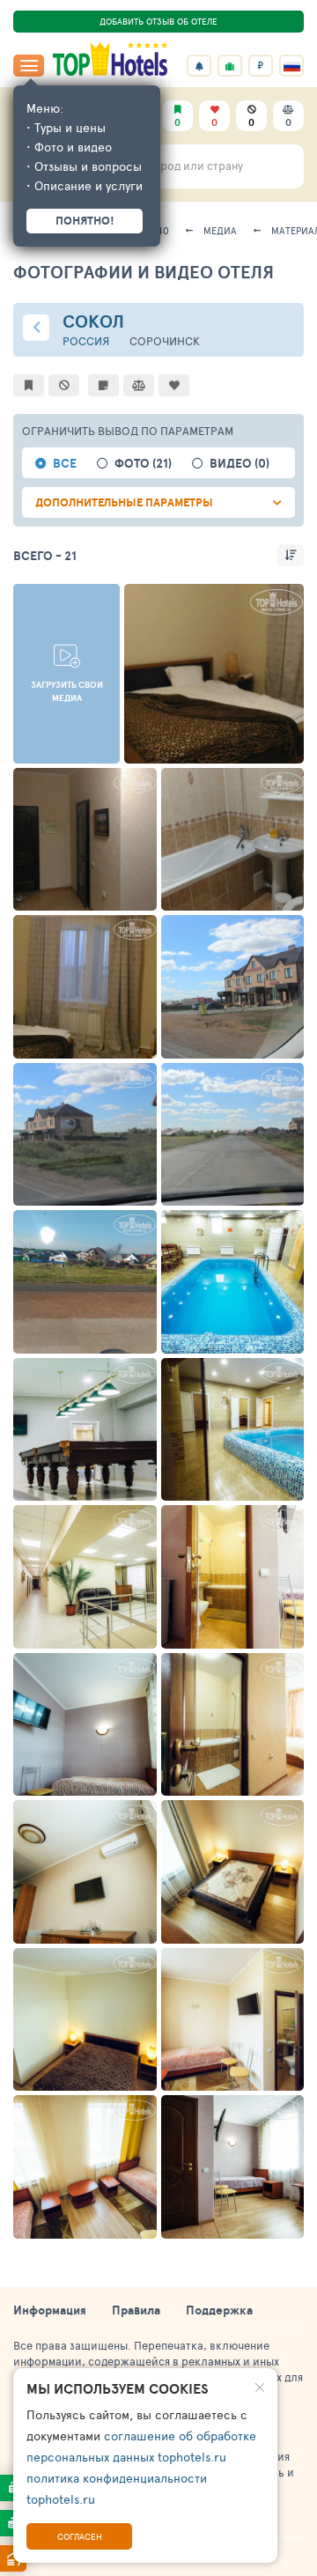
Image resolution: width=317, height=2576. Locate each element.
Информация (50, 2310)
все (65, 464)
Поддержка (219, 2310)
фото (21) (143, 464)
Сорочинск (165, 341)
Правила (136, 2310)
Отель (203, 1045)
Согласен (80, 2536)
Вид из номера (77, 1340)
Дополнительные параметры (124, 502)
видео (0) (240, 464)
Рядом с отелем (228, 1192)
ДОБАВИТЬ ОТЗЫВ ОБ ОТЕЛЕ (158, 21)
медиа (220, 230)
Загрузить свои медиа (67, 691)
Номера (171, 750)
